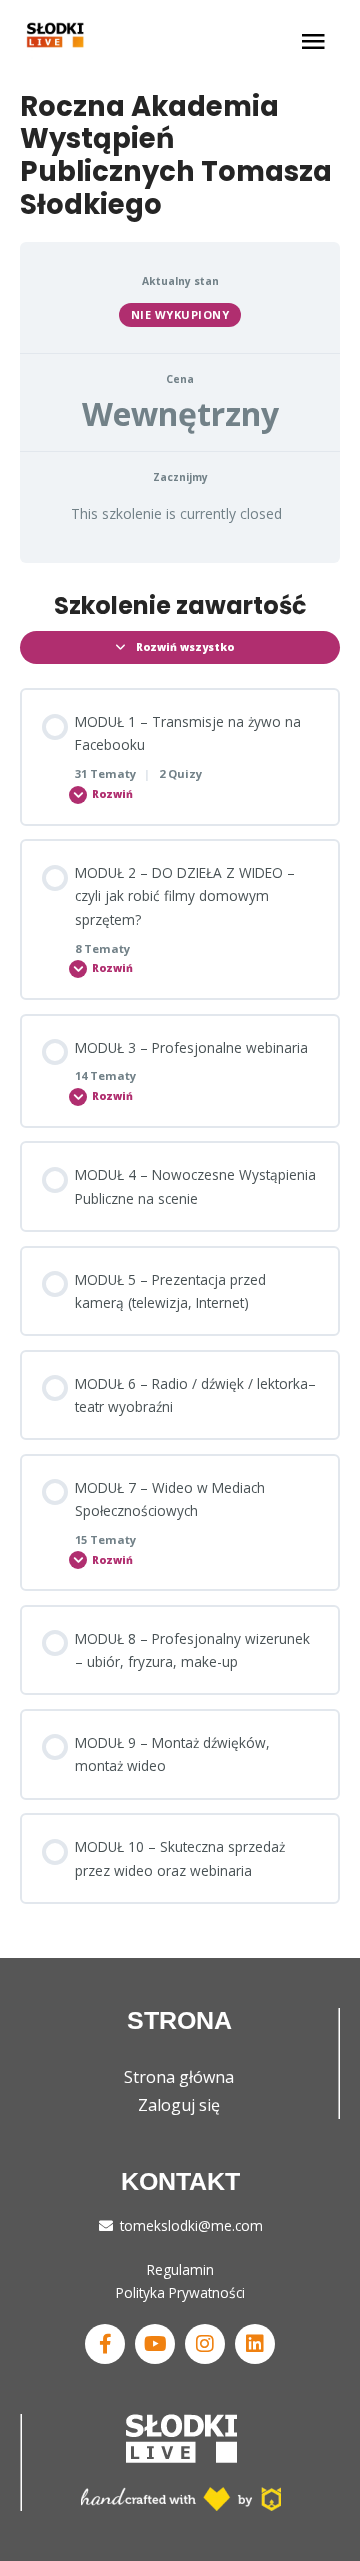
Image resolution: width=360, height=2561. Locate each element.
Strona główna (179, 2077)
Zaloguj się (179, 2105)
